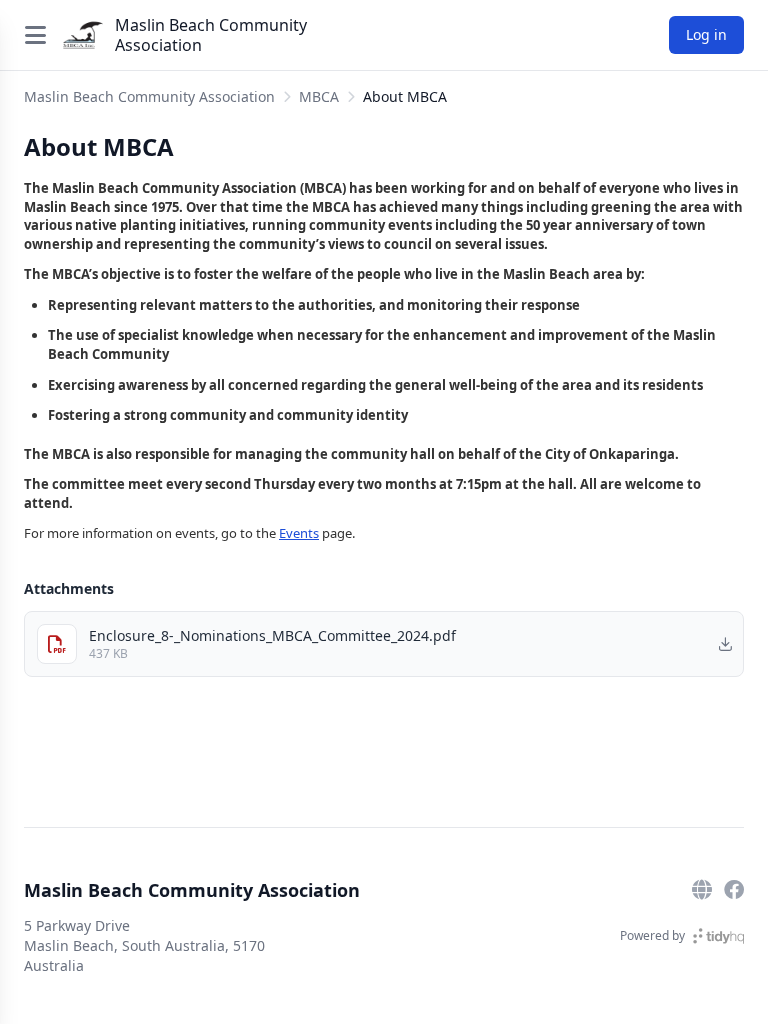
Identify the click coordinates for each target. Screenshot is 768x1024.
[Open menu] (35, 35)
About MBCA (405, 96)
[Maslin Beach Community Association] (83, 35)
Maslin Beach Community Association (211, 35)
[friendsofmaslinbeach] (734, 890)
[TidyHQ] (718, 936)
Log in (706, 34)
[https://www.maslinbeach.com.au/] (702, 890)
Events (299, 533)
